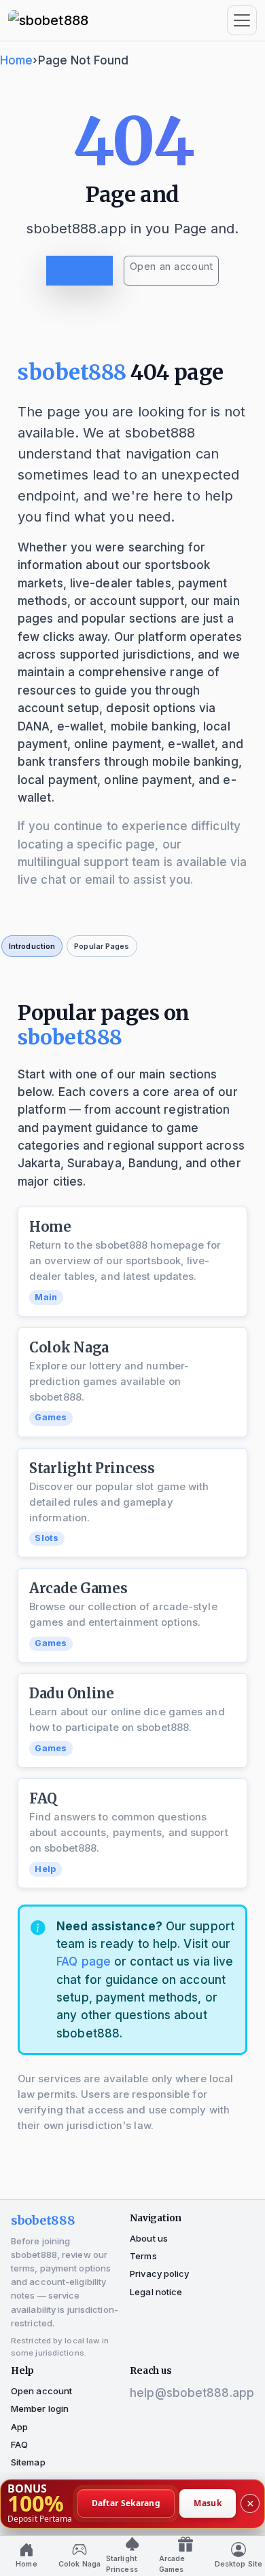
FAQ (19, 2444)
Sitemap (28, 2462)
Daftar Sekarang (126, 2503)
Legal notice (156, 2292)
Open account (41, 2391)
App (19, 2427)
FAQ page (84, 1962)
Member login (40, 2408)
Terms (143, 2256)
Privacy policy (159, 2273)
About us (149, 2238)
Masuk (208, 2503)
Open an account (171, 266)
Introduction (32, 946)
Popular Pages (102, 946)
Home (16, 60)
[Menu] (242, 20)
